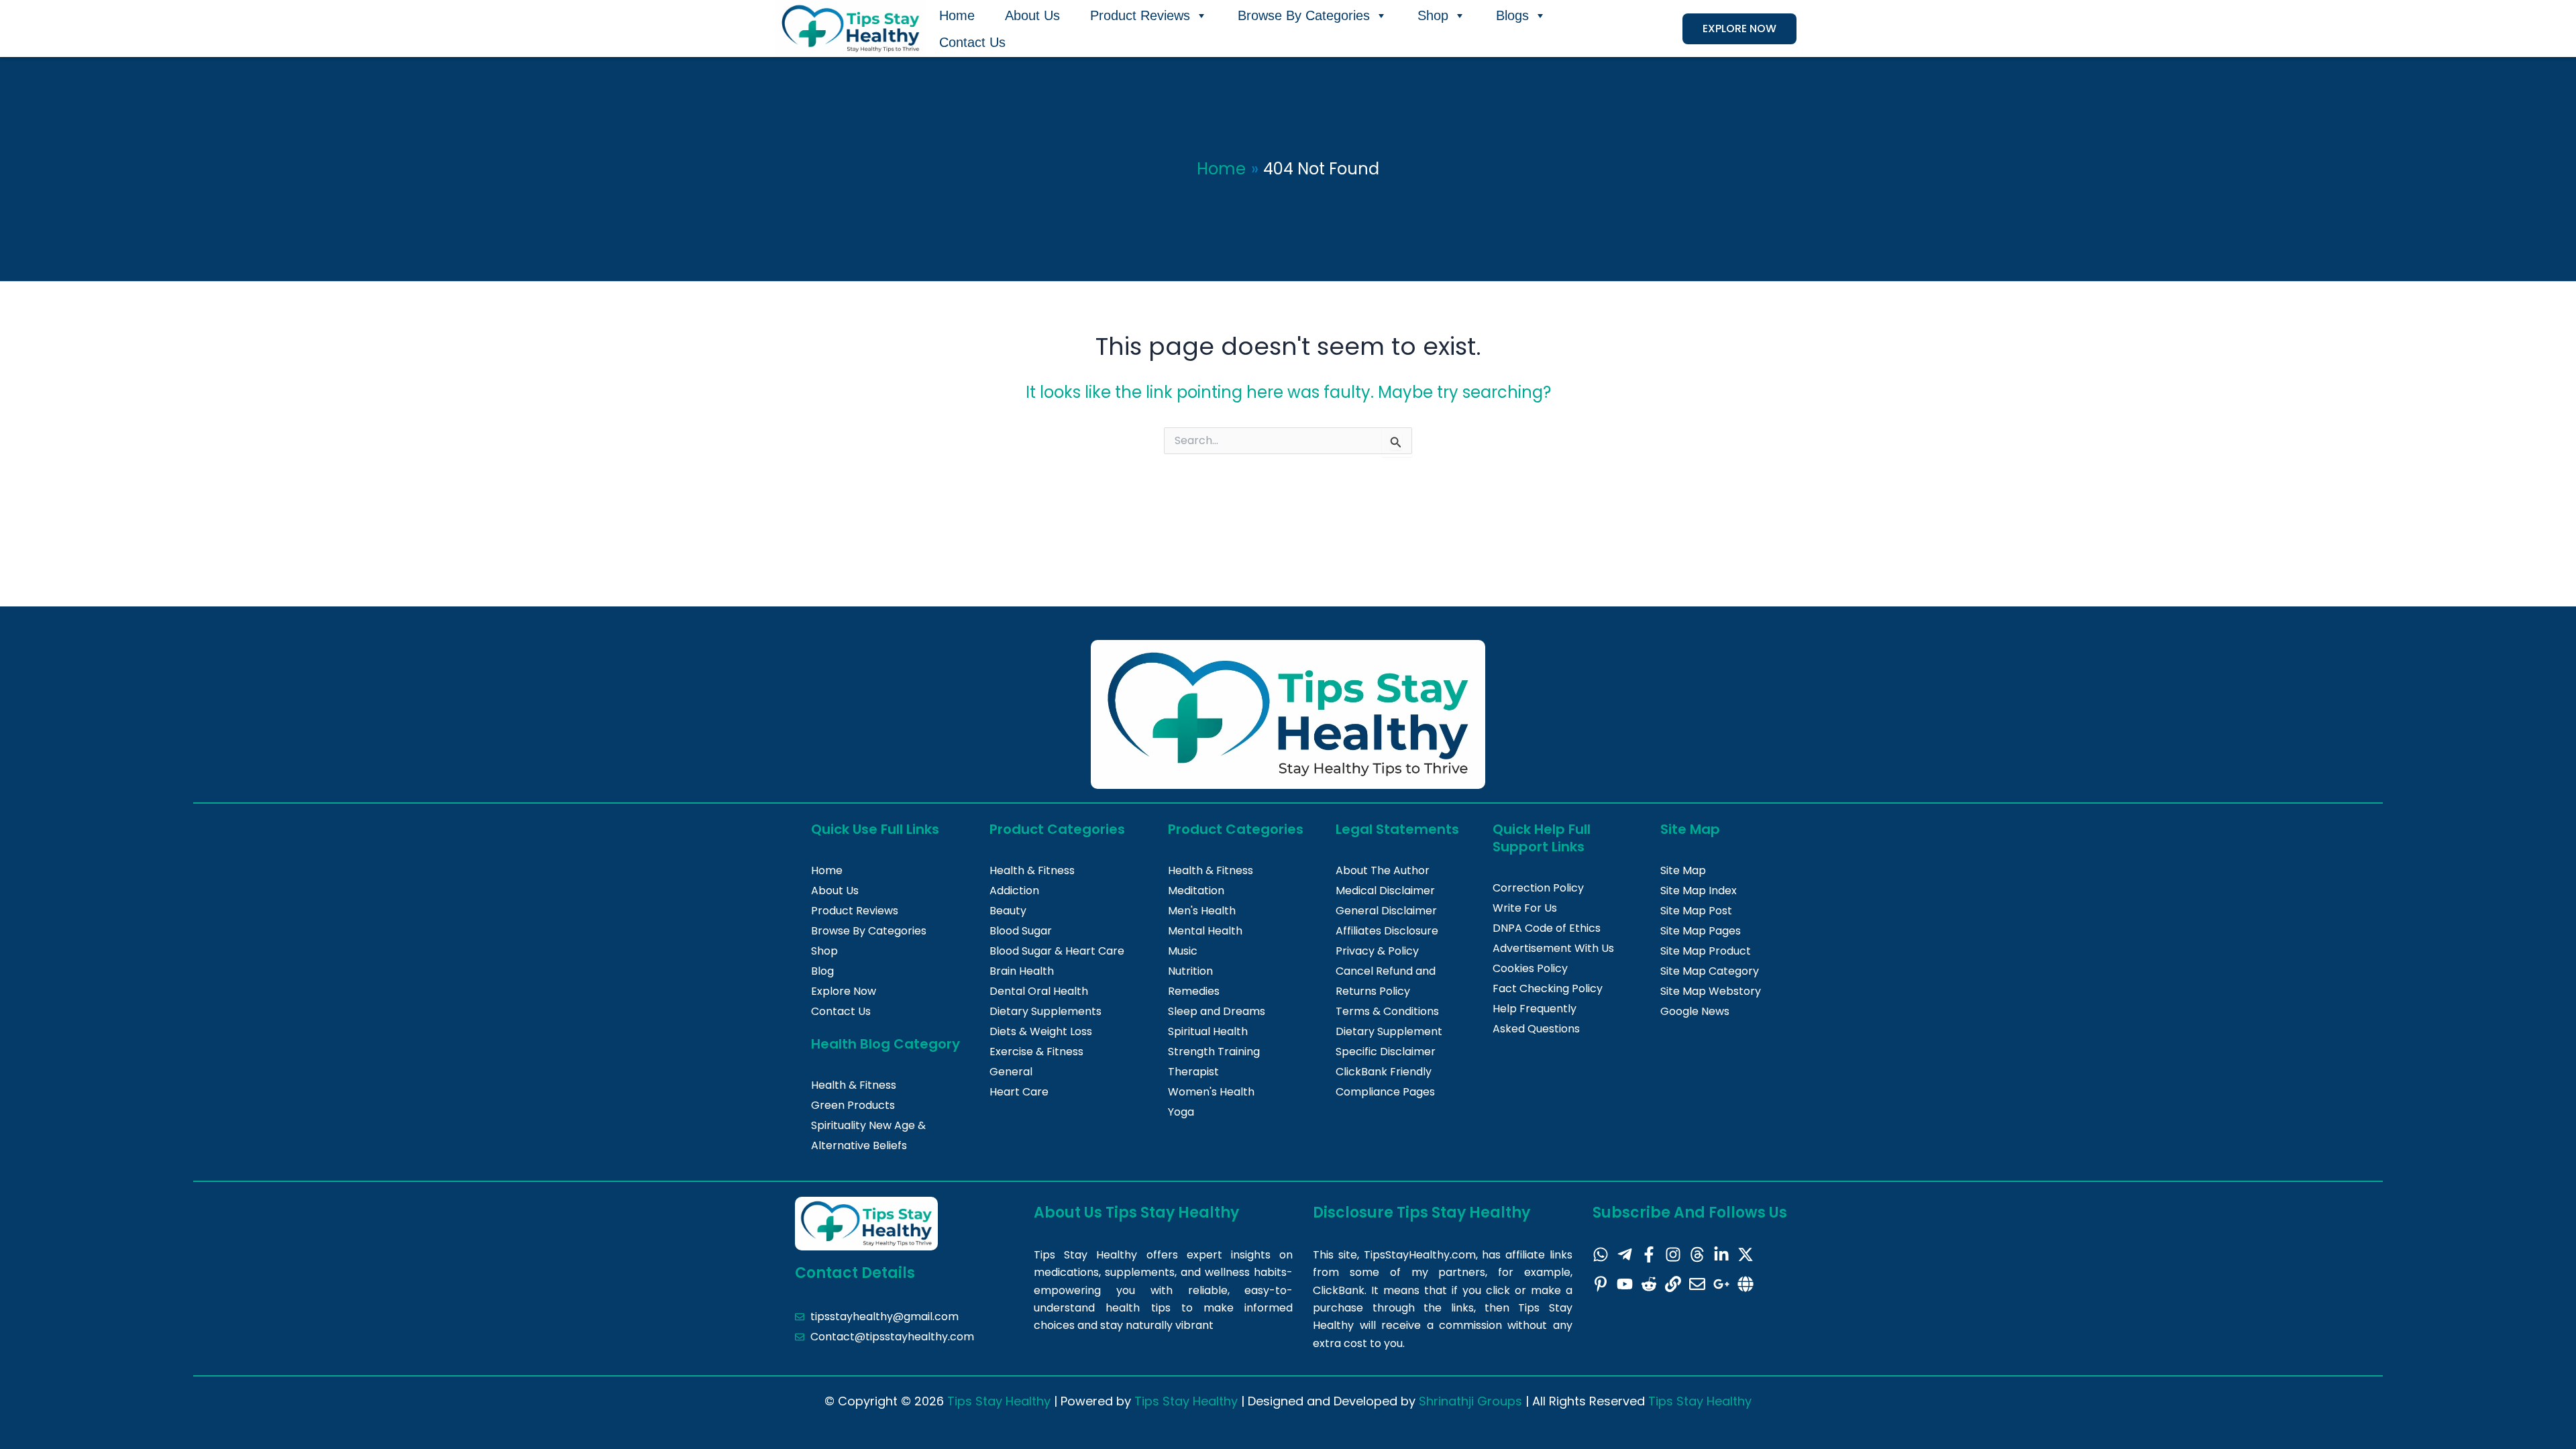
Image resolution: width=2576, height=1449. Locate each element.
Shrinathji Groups (1470, 1401)
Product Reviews (1140, 15)
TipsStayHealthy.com (1420, 1255)
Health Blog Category (885, 1044)
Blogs (1512, 15)
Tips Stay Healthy (999, 1401)
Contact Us (972, 42)
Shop (1433, 15)
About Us (1032, 15)
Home (957, 15)
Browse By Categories (1304, 15)
